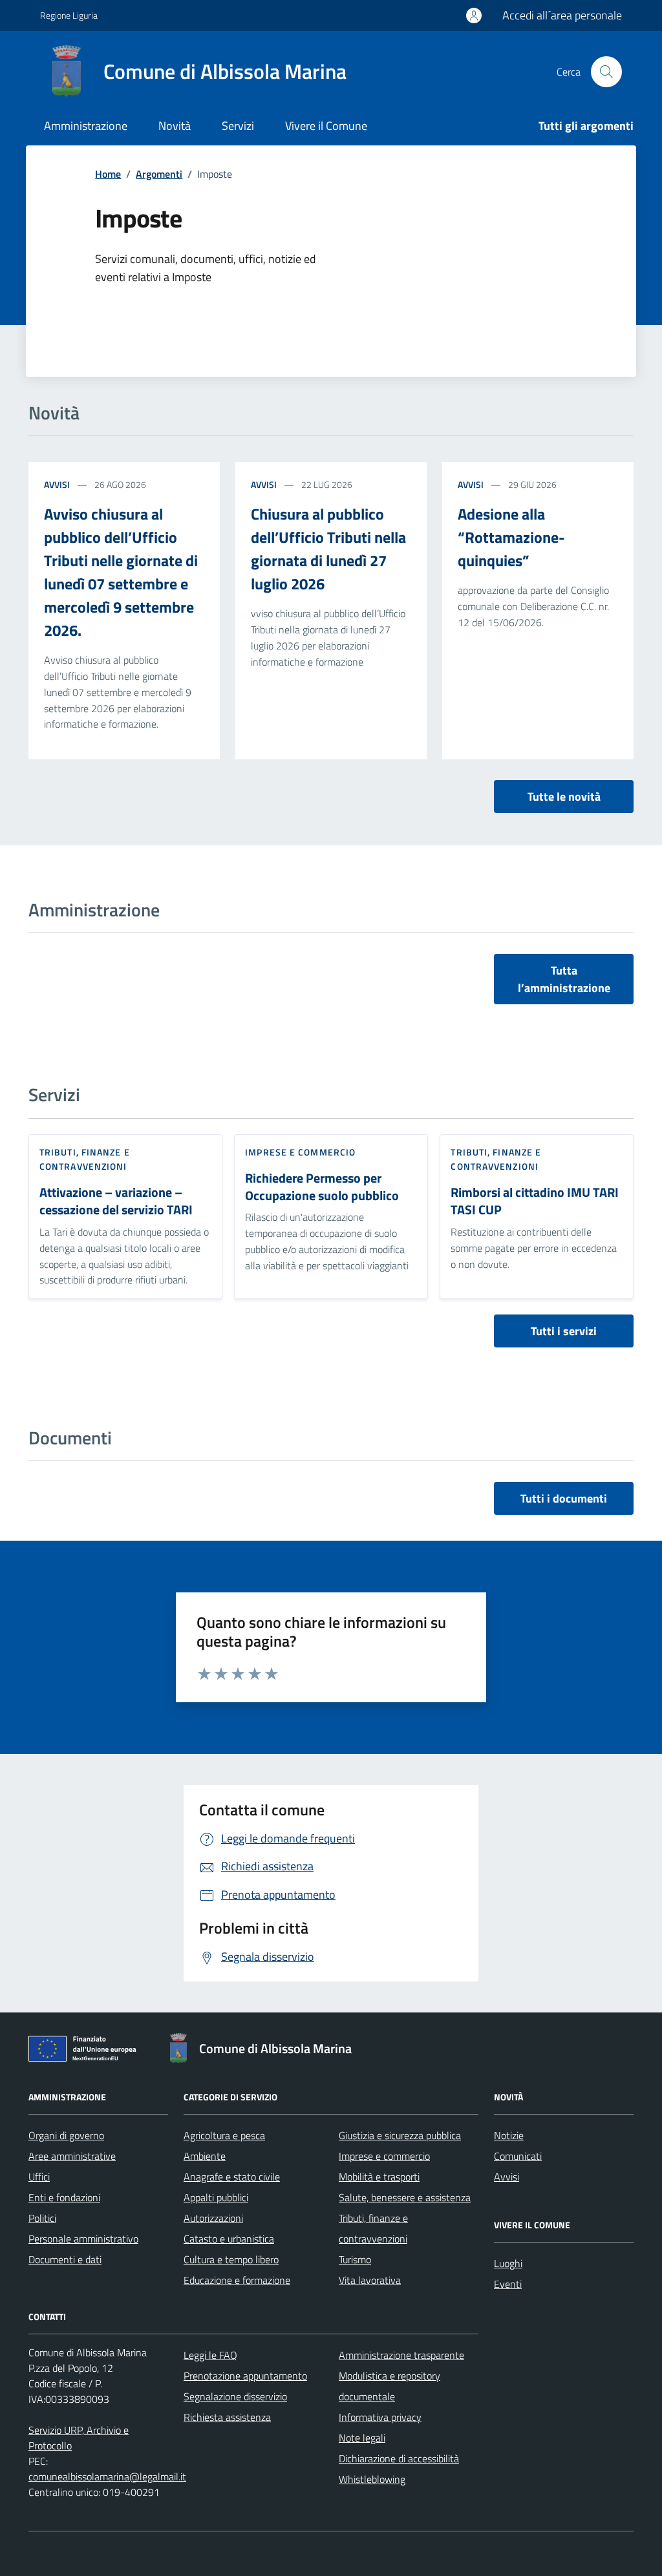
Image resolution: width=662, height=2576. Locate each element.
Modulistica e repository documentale (390, 2386)
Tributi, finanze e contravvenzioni (85, 1159)
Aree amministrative (72, 2156)
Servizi (238, 126)
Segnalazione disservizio (235, 2396)
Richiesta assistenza (227, 2417)
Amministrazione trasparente (401, 2355)
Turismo (355, 2259)
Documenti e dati (65, 2259)
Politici (42, 2218)
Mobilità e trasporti (379, 2177)
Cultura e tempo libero (231, 2259)
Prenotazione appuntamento (245, 2376)
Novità (175, 126)
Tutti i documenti (564, 1498)
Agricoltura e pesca (224, 2135)
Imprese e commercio (300, 1152)
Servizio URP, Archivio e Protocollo (79, 2438)
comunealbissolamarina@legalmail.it (107, 2476)
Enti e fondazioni (64, 2197)
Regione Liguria (69, 15)
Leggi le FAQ (210, 2355)
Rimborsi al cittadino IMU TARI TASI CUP (535, 1201)
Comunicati (518, 2156)
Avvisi (57, 484)
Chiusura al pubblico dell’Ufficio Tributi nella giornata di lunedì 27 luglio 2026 (328, 549)
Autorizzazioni (213, 2218)
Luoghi (508, 2263)
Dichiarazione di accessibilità (399, 2458)
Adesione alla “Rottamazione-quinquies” (511, 537)
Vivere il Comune (326, 126)
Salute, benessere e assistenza (405, 2197)
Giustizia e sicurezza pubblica (400, 2135)
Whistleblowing (372, 2479)
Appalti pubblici (216, 2197)
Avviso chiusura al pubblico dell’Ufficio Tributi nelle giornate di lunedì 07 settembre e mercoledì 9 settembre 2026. (121, 572)
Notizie (509, 2135)
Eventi (508, 2284)
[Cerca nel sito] (606, 72)
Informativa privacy (380, 2417)
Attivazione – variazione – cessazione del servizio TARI (116, 1201)
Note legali (362, 2438)
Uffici (39, 2177)
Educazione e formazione (237, 2280)
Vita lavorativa (370, 2280)
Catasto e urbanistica (229, 2239)
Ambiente (205, 2156)
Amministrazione (86, 126)
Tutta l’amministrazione (564, 979)
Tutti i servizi (564, 1331)
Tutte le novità (564, 797)
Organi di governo (66, 2135)
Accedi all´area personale (562, 15)
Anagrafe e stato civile (232, 2177)
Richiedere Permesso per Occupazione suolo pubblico (322, 1187)
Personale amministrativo (83, 2239)
